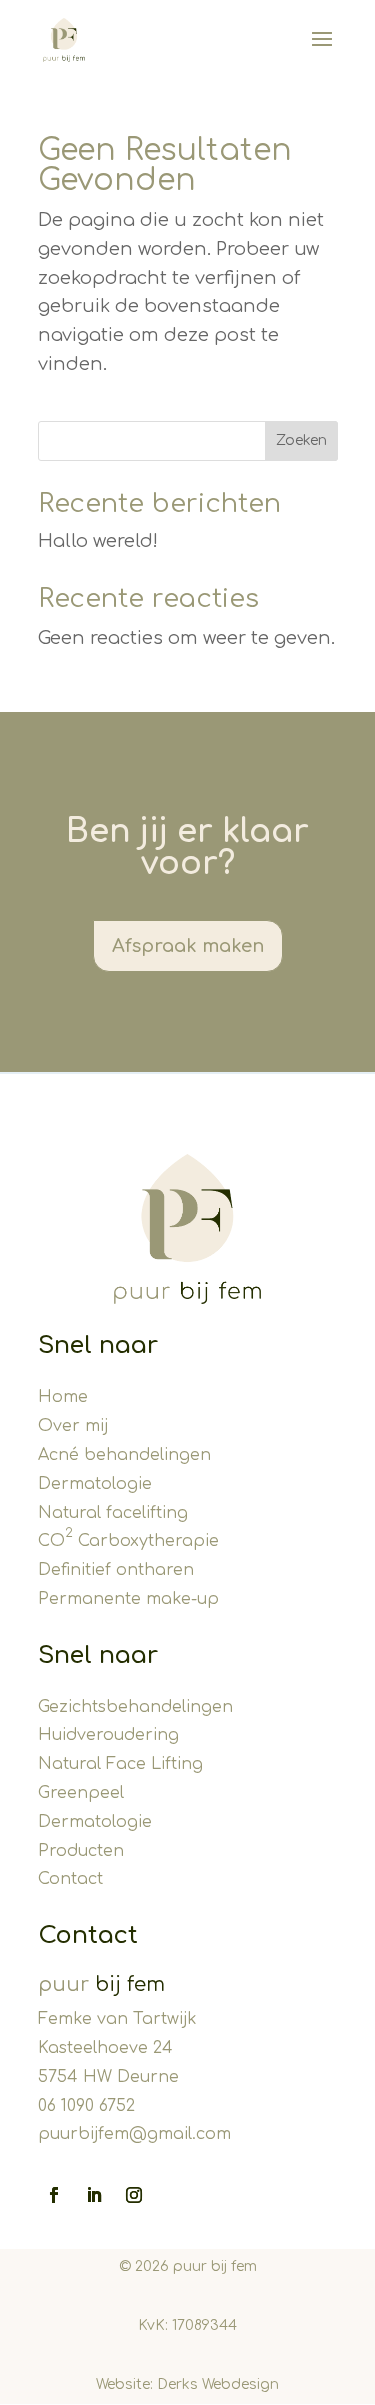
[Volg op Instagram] (134, 2195)
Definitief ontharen (116, 1570)
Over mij (73, 1426)
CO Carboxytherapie (128, 1541)
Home (63, 1397)
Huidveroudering (108, 1735)
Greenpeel (81, 1793)
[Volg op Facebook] (54, 2195)
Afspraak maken (188, 946)
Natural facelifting (113, 1513)
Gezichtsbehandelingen (135, 1707)
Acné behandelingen (124, 1455)
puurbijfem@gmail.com (134, 2134)
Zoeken (301, 440)
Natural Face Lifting (120, 1764)
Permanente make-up (128, 1599)
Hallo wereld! (98, 541)
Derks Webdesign (218, 2384)
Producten (81, 1851)
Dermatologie (95, 1484)
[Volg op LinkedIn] (94, 2195)
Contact (70, 1879)
